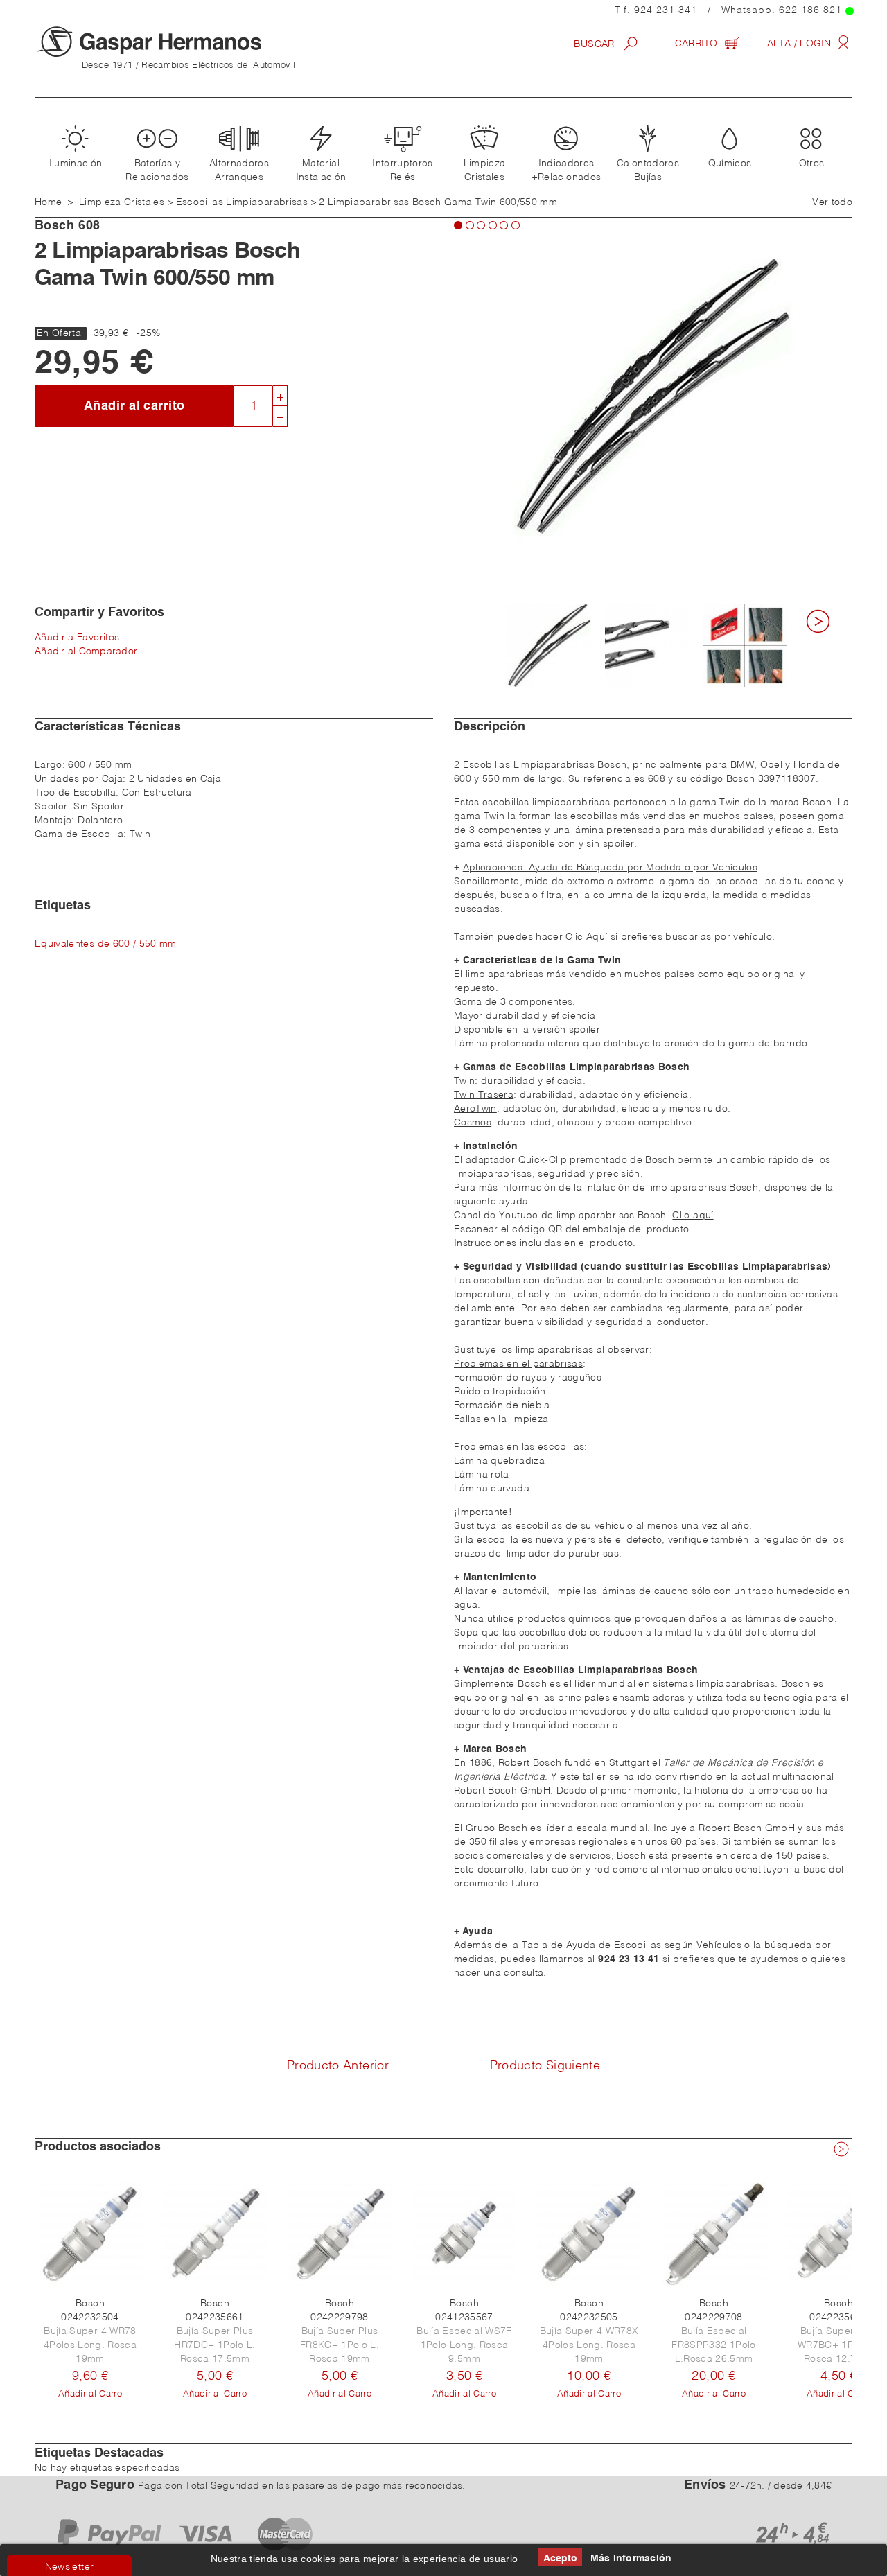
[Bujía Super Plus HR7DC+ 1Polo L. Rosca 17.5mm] (215, 2234)
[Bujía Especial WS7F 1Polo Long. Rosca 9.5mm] (464, 2234)
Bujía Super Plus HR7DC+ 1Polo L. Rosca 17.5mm (214, 2345)
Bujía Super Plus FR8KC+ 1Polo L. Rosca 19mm (340, 2345)
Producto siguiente (545, 2066)
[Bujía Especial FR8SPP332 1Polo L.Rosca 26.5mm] (714, 2234)
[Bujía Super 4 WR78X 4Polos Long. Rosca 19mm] (589, 2234)
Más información (631, 2559)
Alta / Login (801, 44)
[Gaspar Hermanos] (177, 42)
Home (48, 202)
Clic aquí (693, 1216)
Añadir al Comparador (86, 651)
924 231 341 (666, 10)
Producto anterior (338, 2066)
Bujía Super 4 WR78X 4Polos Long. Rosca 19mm (589, 2345)
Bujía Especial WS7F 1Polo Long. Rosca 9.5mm (464, 2345)
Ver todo (832, 202)
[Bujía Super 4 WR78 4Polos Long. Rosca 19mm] (90, 2234)
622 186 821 (810, 10)
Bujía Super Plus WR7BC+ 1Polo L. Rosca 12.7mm (838, 2345)
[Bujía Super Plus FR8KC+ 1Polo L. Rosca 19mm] (340, 2234)
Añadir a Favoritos (77, 638)
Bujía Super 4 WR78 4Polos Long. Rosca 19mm (90, 2345)
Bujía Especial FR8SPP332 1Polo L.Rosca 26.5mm (713, 2345)
